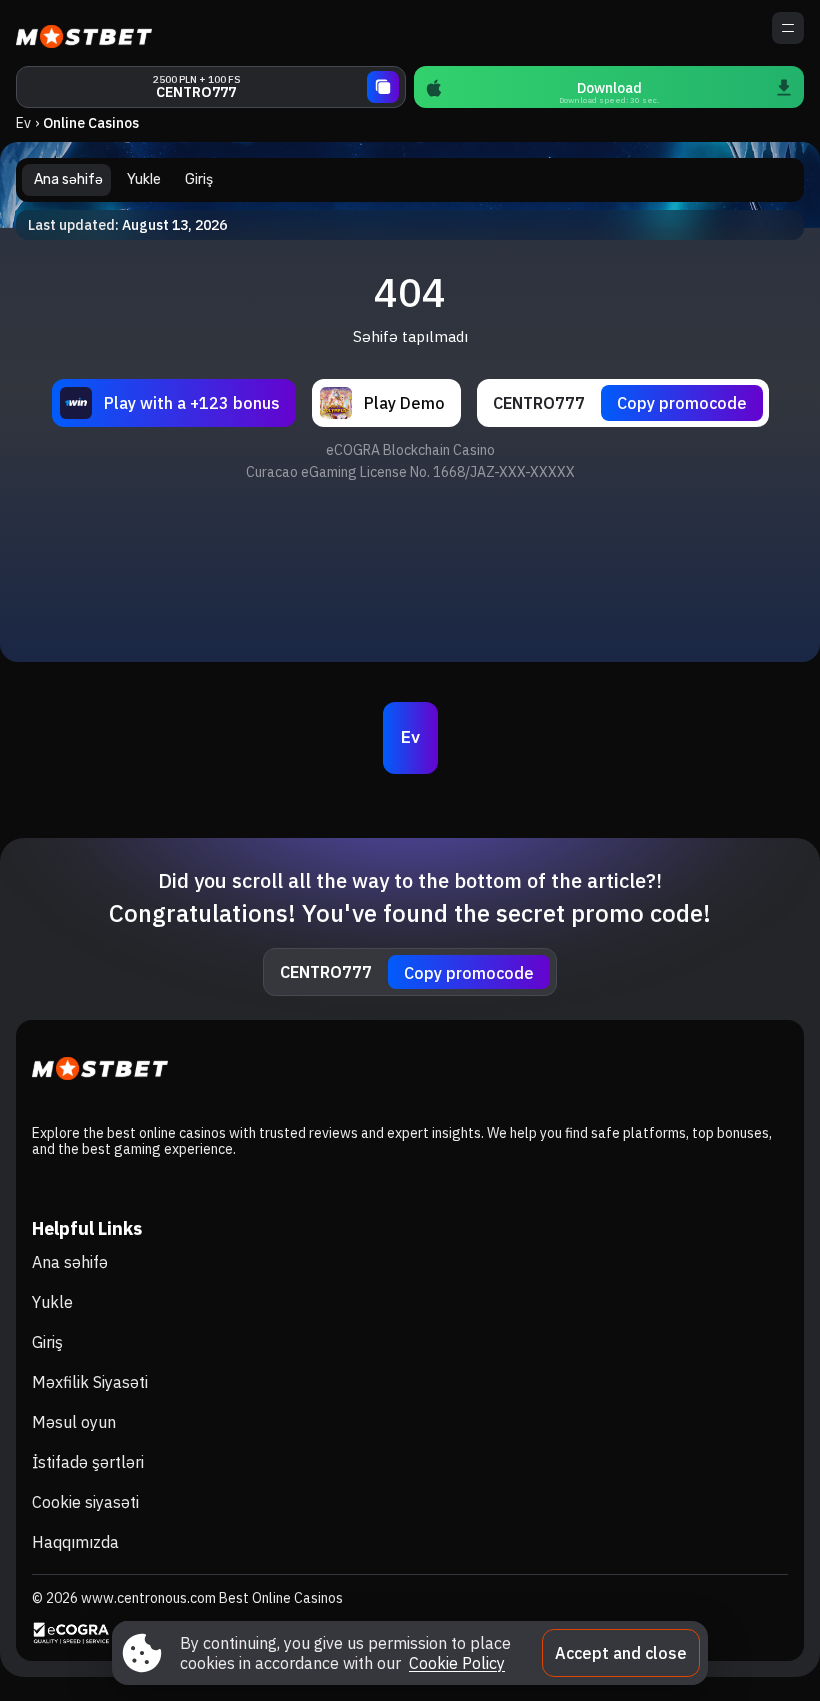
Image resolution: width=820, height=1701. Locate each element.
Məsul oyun (74, 1422)
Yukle (52, 1302)
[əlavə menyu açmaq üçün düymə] (788, 28)
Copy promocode (682, 403)
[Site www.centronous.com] (85, 33)
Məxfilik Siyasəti (90, 1382)
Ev (23, 123)
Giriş (47, 1342)
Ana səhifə (70, 1262)
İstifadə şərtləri (88, 1462)
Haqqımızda (75, 1542)
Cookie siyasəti (85, 1502)
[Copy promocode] (383, 87)
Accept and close (621, 1653)
